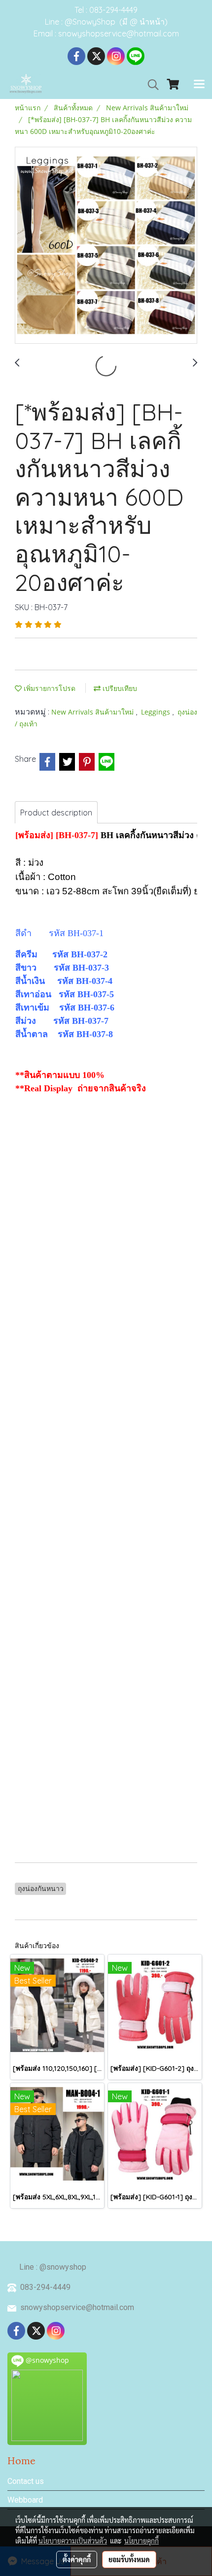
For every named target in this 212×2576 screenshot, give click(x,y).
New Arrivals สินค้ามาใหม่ (93, 712)
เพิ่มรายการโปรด (49, 688)
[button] (150, 85)
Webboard (25, 2500)
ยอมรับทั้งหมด (129, 2559)
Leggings (157, 712)
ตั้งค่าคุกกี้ (77, 2559)
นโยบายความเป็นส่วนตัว (73, 2541)
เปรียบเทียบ (119, 688)
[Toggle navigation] (199, 85)
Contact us (26, 2481)
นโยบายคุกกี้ (141, 2541)
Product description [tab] (56, 813)
